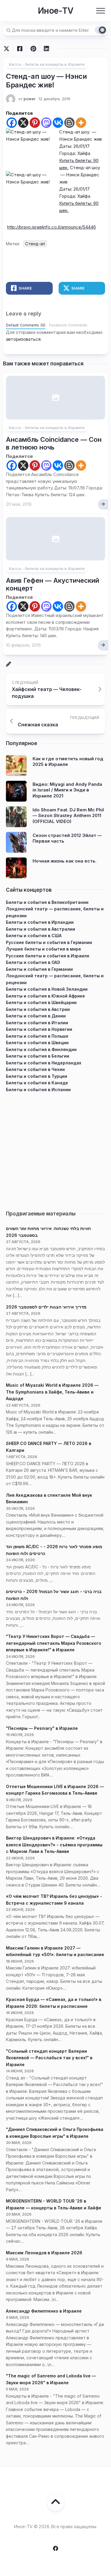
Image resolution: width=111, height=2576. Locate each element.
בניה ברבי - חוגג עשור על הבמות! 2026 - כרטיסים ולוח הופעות (54, 1595)
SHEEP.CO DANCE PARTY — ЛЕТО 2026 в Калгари (49, 1447)
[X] (23, 123)
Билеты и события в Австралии (41, 929)
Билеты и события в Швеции (37, 1043)
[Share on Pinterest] (33, 49)
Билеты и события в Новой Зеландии (47, 989)
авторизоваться (23, 339)
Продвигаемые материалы (41, 1214)
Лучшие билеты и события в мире (44, 949)
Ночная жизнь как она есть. (65, 861)
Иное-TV (55, 11)
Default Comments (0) (26, 325)
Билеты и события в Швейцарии (41, 1002)
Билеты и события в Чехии (35, 1069)
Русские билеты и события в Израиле (48, 956)
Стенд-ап (35, 244)
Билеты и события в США (34, 936)
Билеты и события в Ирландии (40, 922)
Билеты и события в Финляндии (41, 1049)
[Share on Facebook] (20, 49)
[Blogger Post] (69, 123)
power (30, 99)
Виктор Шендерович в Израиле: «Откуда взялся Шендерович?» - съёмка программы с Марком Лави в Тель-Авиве (54, 1845)
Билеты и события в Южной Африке (45, 996)
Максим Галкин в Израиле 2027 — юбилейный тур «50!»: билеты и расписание (55, 1951)
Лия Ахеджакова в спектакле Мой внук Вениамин (49, 1499)
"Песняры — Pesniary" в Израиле (42, 1728)
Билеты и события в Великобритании (47, 902)
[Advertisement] (55, 1149)
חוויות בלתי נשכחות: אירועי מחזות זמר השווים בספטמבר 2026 (48, 1232)
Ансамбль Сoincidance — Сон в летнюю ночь (54, 443)
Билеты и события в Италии (37, 1023)
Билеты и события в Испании (38, 1090)
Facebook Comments (68, 325)
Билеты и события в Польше (37, 1036)
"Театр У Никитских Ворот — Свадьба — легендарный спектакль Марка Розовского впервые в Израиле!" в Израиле (54, 1643)
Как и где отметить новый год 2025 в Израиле (68, 762)
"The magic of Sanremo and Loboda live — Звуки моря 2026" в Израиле (51, 2379)
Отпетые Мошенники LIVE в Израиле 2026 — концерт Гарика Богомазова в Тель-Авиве (55, 1790)
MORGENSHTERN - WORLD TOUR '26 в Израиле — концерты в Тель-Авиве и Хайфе (54, 2204)
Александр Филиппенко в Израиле (44, 2311)
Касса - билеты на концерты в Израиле (47, 64)
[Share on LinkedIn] (46, 49)
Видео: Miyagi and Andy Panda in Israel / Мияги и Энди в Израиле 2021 (67, 790)
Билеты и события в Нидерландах (44, 1063)
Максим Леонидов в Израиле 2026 (44, 2253)
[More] (81, 123)
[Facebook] (12, 123)
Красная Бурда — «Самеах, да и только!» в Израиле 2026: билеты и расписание (54, 2003)
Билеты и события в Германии (39, 969)
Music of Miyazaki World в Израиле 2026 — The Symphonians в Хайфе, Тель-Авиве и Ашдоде (52, 1392)
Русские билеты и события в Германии (49, 942)
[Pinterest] (35, 123)
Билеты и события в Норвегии (39, 1029)
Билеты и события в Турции (37, 1076)
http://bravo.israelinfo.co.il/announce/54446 (52, 227)
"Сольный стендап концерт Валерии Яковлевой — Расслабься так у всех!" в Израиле (49, 2058)
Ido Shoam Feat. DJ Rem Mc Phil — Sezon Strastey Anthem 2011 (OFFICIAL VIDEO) (68, 816)
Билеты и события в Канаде (37, 1083)
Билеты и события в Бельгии (38, 1056)
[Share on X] (8, 49)
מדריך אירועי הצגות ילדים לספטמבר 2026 (46, 1307)
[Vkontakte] (58, 123)
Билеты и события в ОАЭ (33, 962)
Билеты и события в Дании (36, 1016)
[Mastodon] (46, 123)
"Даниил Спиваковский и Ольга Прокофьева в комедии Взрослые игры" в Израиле (55, 2133)
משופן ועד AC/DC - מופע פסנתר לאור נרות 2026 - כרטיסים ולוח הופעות (54, 1550)
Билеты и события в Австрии (38, 1009)
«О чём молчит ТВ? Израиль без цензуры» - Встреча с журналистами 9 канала (54, 1900)
